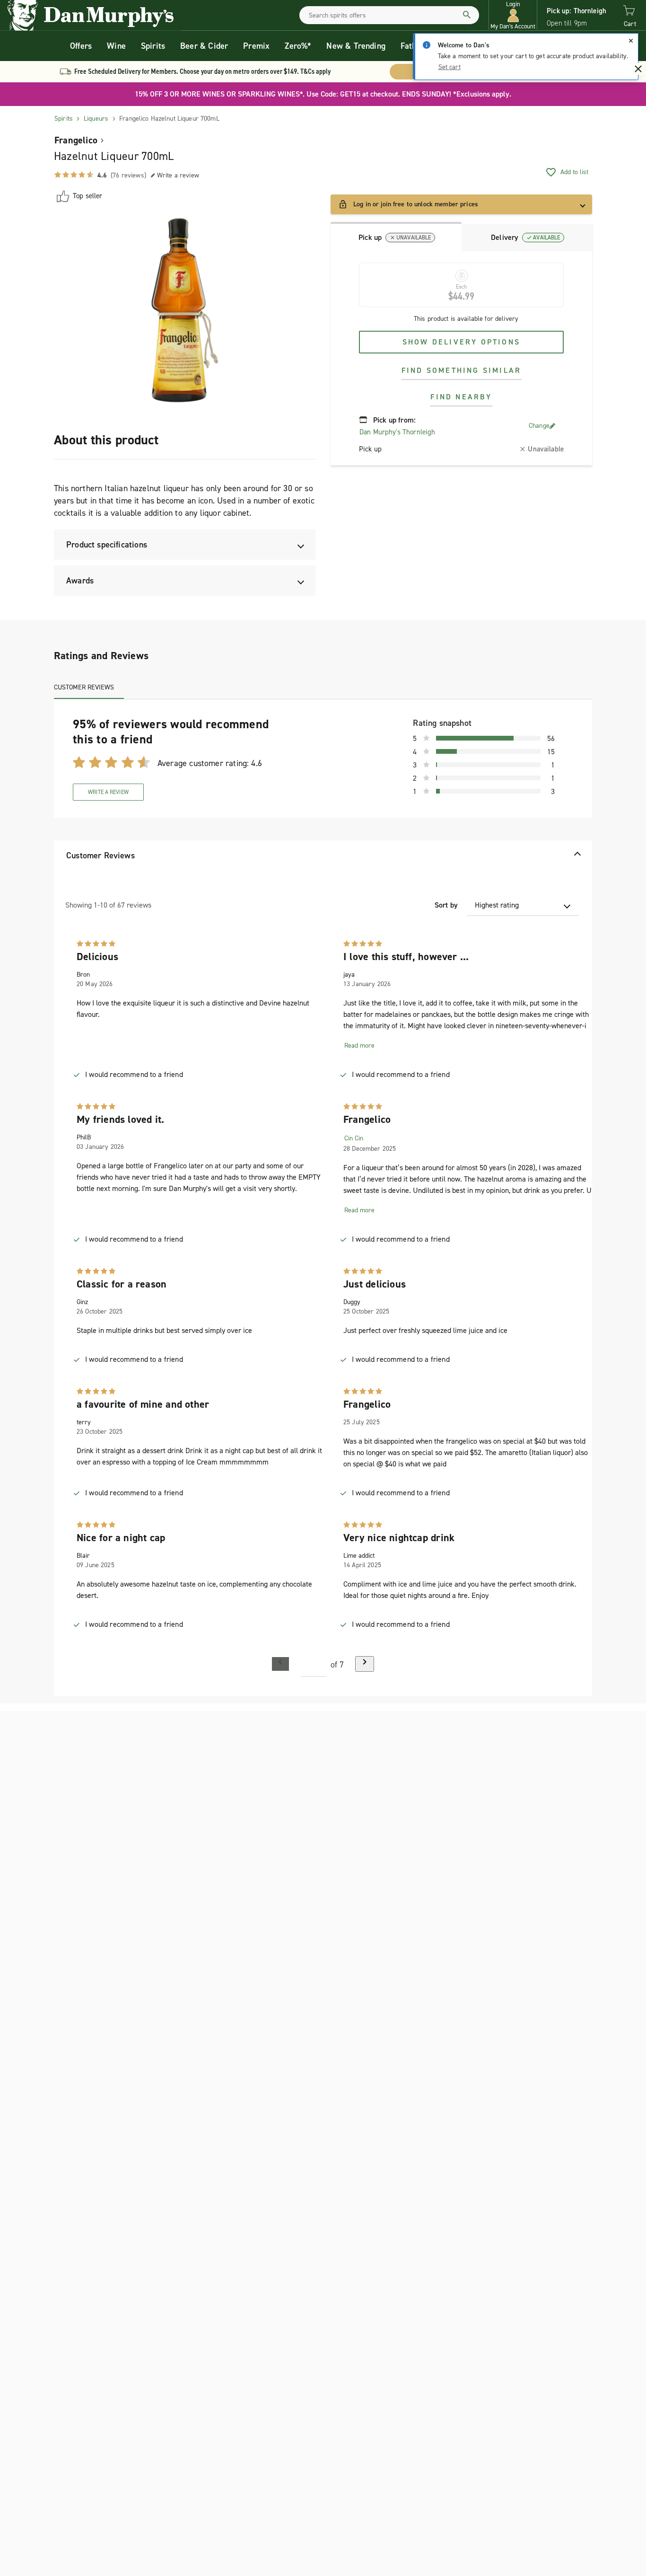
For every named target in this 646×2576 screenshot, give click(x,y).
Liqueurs (96, 119)
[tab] (396, 237)
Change (539, 426)
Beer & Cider (204, 46)
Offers (81, 46)
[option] (185, 310)
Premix (256, 46)
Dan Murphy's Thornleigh (397, 432)
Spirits (153, 46)
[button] (513, 15)
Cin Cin (354, 1138)
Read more (359, 1045)
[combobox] (389, 15)
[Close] (631, 41)
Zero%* (298, 46)
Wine (116, 46)
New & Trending (356, 46)
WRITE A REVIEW (108, 792)
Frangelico (76, 140)
